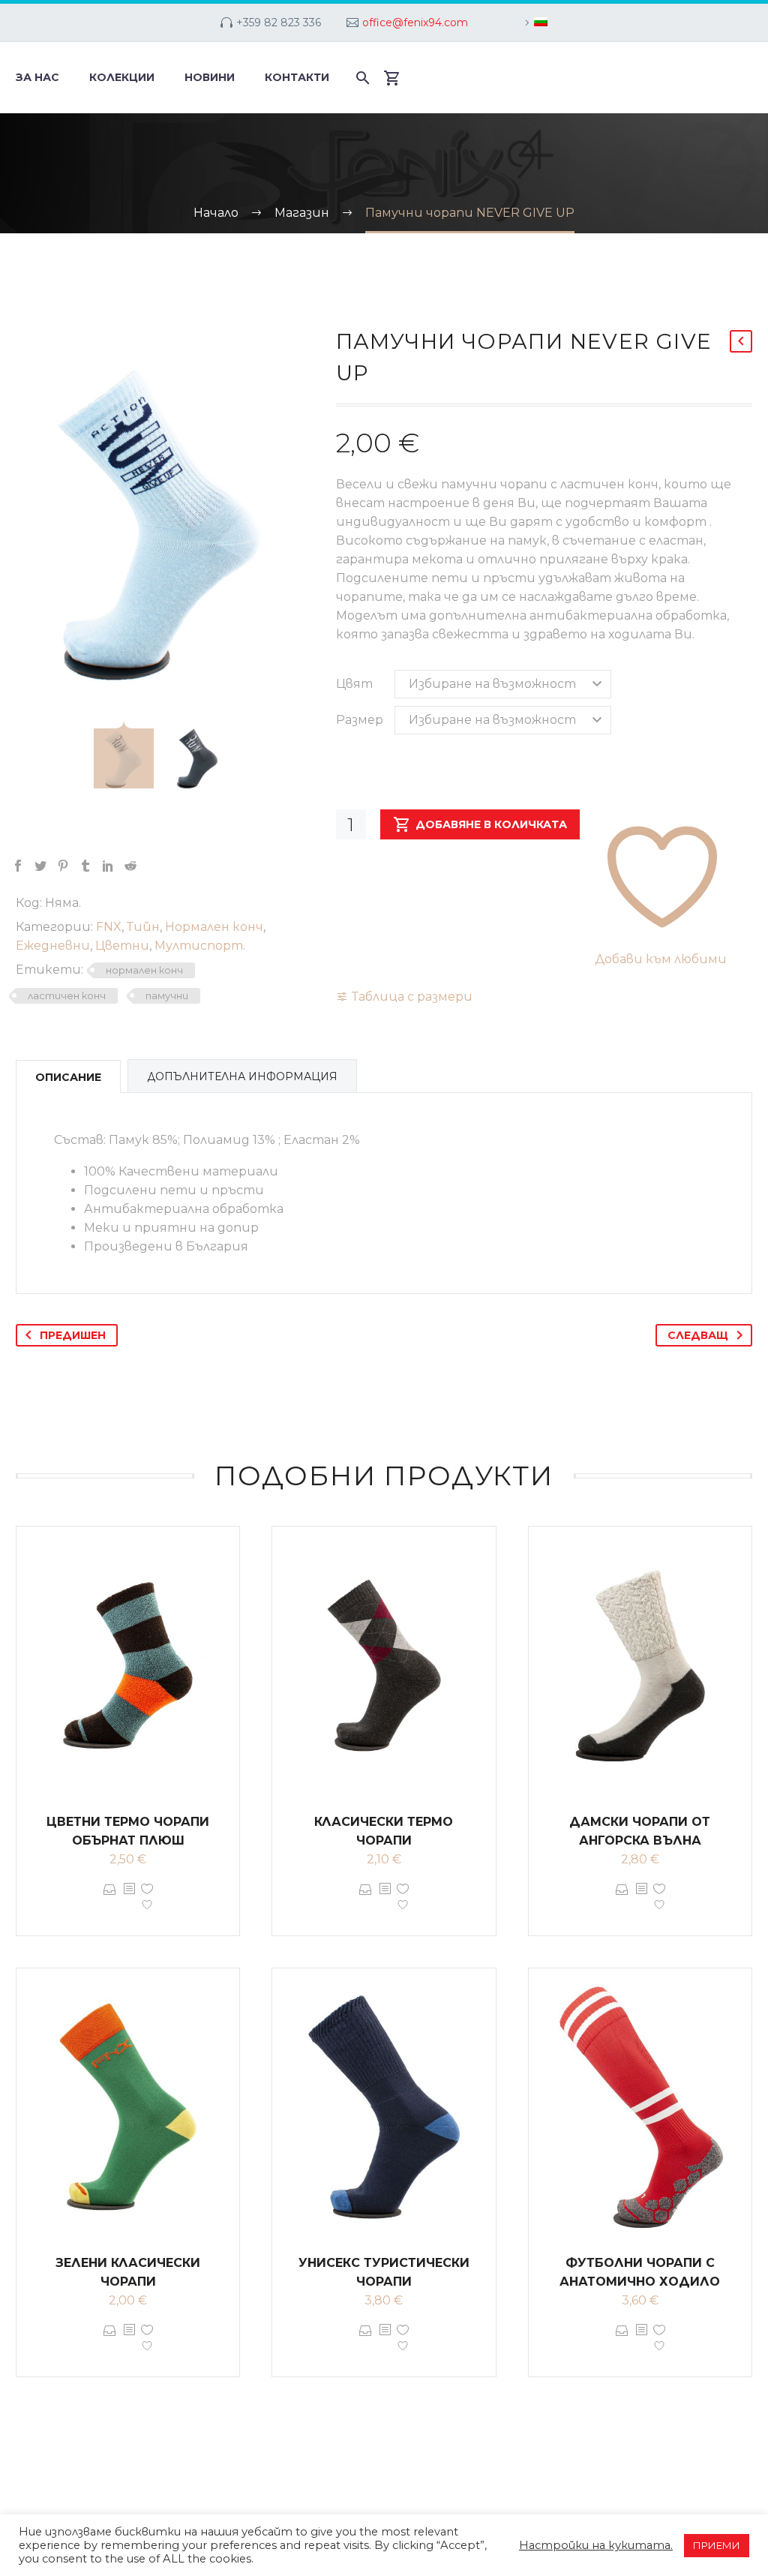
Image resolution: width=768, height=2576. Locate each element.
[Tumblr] (85, 866)
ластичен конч (67, 995)
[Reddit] (130, 866)
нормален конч (144, 970)
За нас (37, 77)
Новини (210, 77)
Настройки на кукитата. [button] (596, 2545)
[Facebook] (18, 866)
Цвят (354, 684)
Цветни (122, 946)
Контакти (297, 77)
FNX (109, 927)
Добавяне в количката (491, 824)
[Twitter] (40, 866)
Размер (360, 720)
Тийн (143, 927)
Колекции (122, 77)
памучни (167, 995)
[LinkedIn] (108, 866)
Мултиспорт (199, 946)
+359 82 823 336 (279, 23)
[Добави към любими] (147, 1900)
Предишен (73, 1335)
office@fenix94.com (415, 23)
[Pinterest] (63, 866)
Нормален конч (214, 927)
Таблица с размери (412, 997)
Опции (110, 1900)
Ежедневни (53, 946)
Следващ (698, 1335)
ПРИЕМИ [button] (717, 2545)
